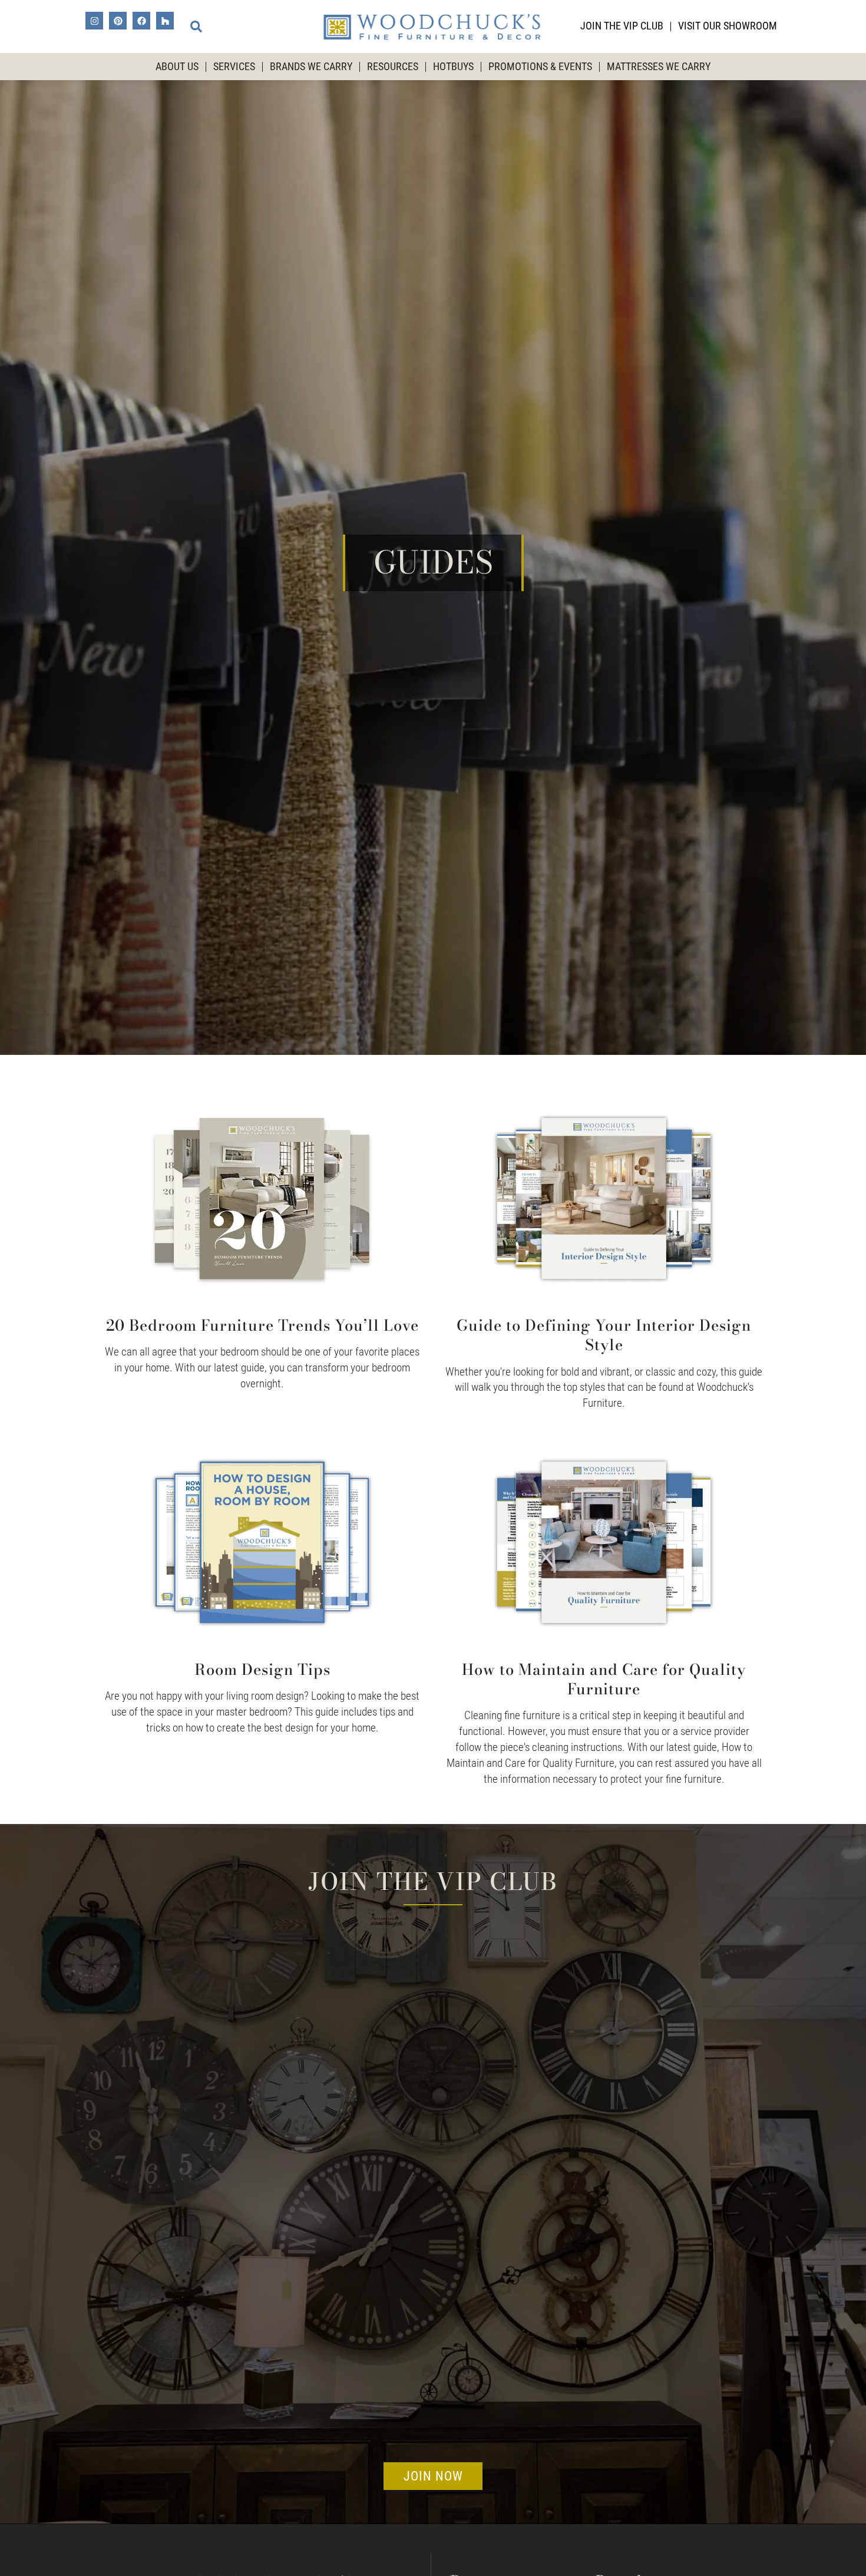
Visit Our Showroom (728, 26)
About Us (177, 67)
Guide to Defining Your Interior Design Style (604, 1335)
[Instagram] (94, 21)
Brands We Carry (311, 67)
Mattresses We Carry (659, 67)
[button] (196, 27)
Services (234, 67)
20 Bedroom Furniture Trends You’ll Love (262, 1325)
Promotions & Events (540, 67)
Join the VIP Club (622, 26)
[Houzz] (165, 21)
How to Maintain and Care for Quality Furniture (604, 1679)
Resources (393, 67)
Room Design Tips (262, 1669)
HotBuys (453, 67)
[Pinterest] (118, 21)
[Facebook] (141, 21)
